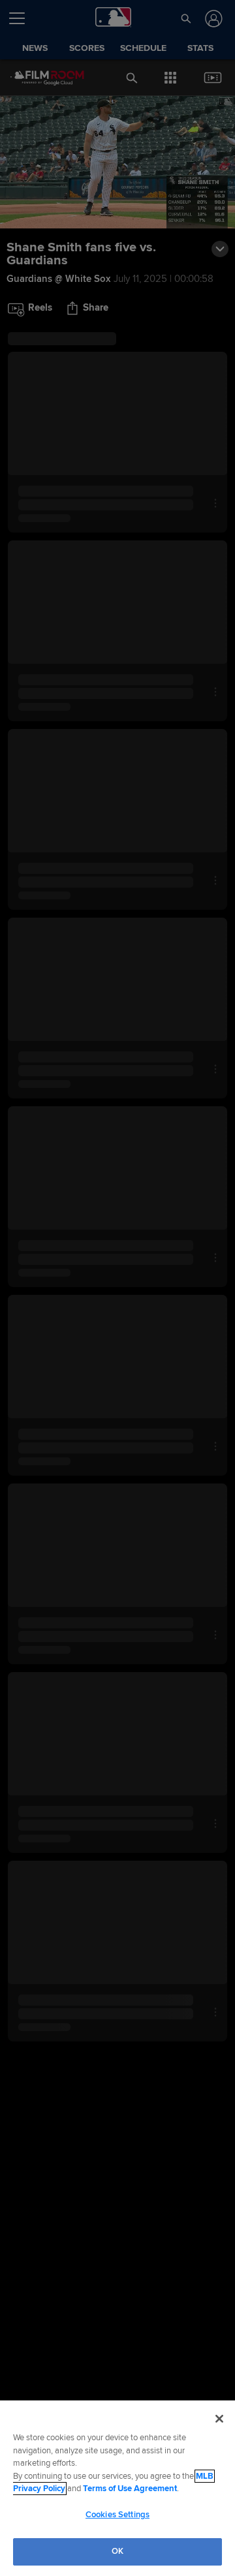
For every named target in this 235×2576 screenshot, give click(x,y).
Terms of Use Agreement (130, 2489)
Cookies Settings (117, 2515)
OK (117, 2551)
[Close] (219, 2419)
